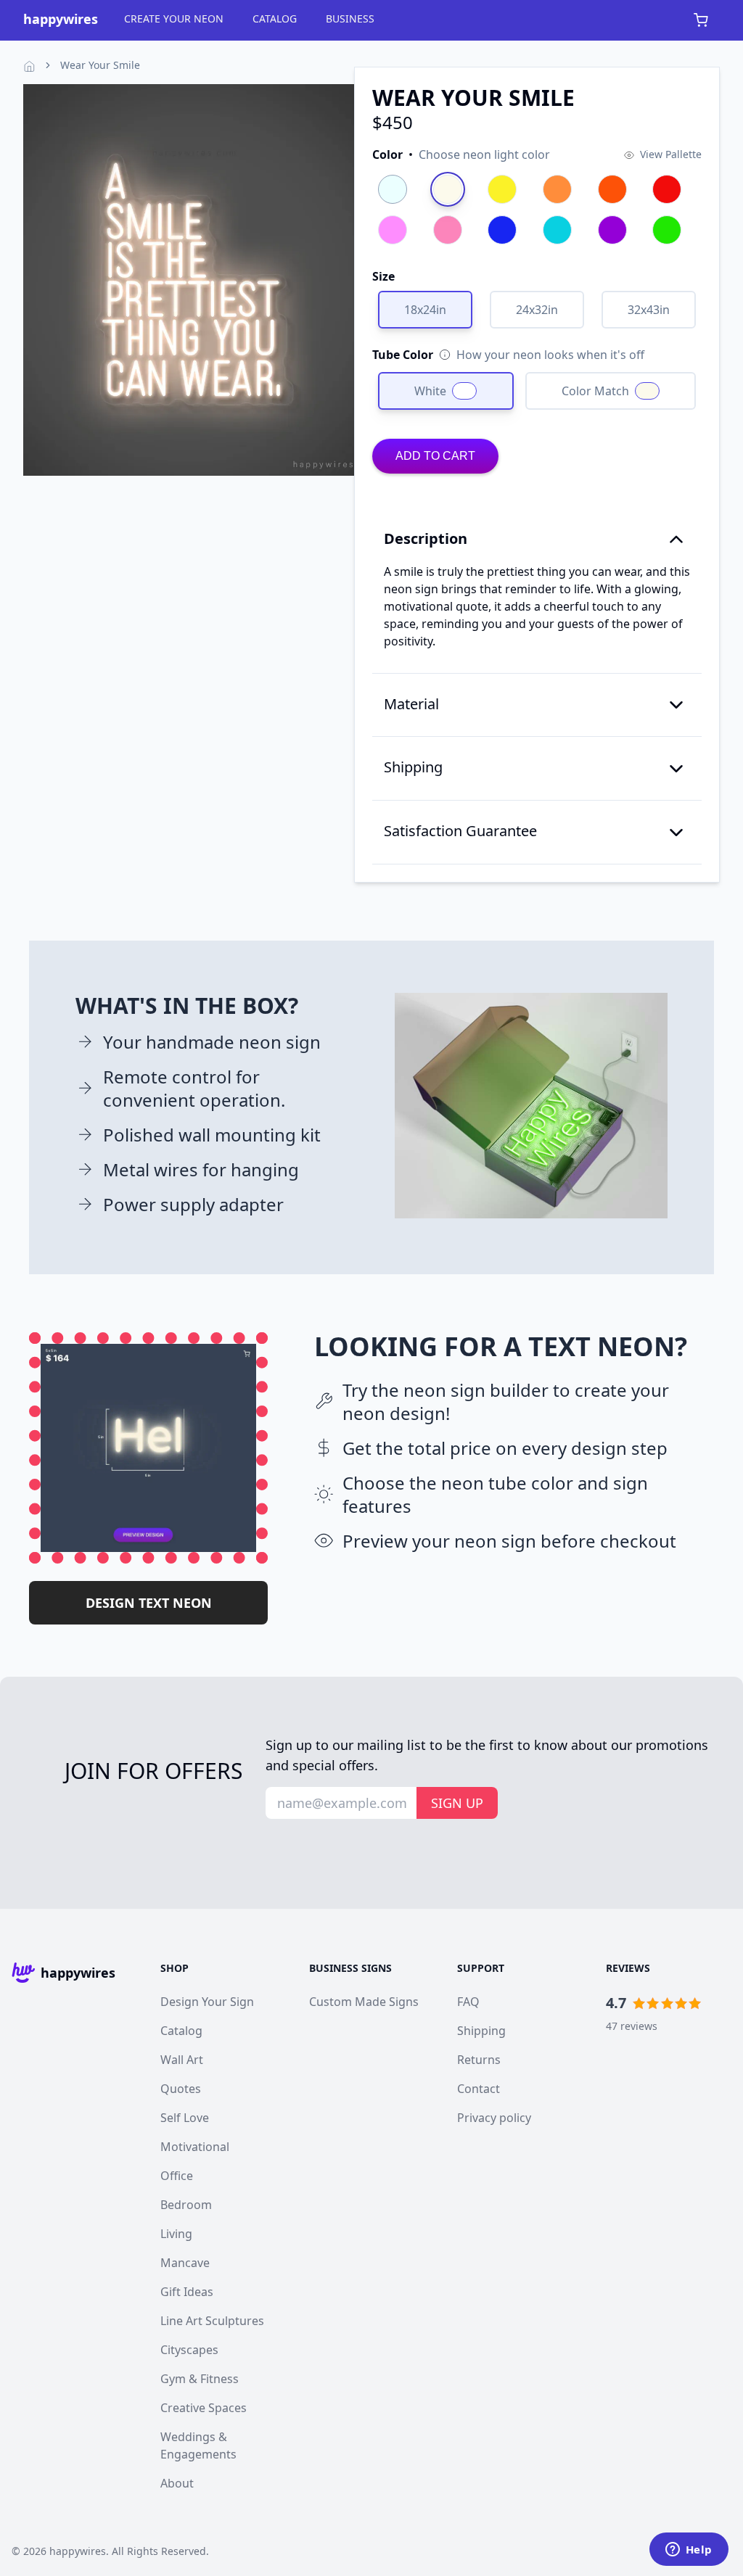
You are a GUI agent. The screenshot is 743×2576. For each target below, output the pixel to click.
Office (177, 2176)
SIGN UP (457, 1803)
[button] (461, 154)
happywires (78, 2551)
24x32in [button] (537, 310)
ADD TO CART (435, 456)
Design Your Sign (207, 2002)
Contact (479, 2089)
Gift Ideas (187, 2292)
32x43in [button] (649, 310)
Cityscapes (189, 2350)
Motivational (195, 2147)
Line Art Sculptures (212, 2321)
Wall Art (182, 2060)
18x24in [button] (425, 310)
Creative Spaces (204, 2408)
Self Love (185, 2118)
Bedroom (186, 2205)
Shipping (481, 2031)
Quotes (181, 2089)
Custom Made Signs (364, 2002)
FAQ (468, 2002)
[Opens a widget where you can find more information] (689, 2551)
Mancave (185, 2263)
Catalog (181, 2031)
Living (176, 2234)
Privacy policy (494, 2118)
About (177, 2483)
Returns (479, 2060)
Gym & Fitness (200, 2379)
